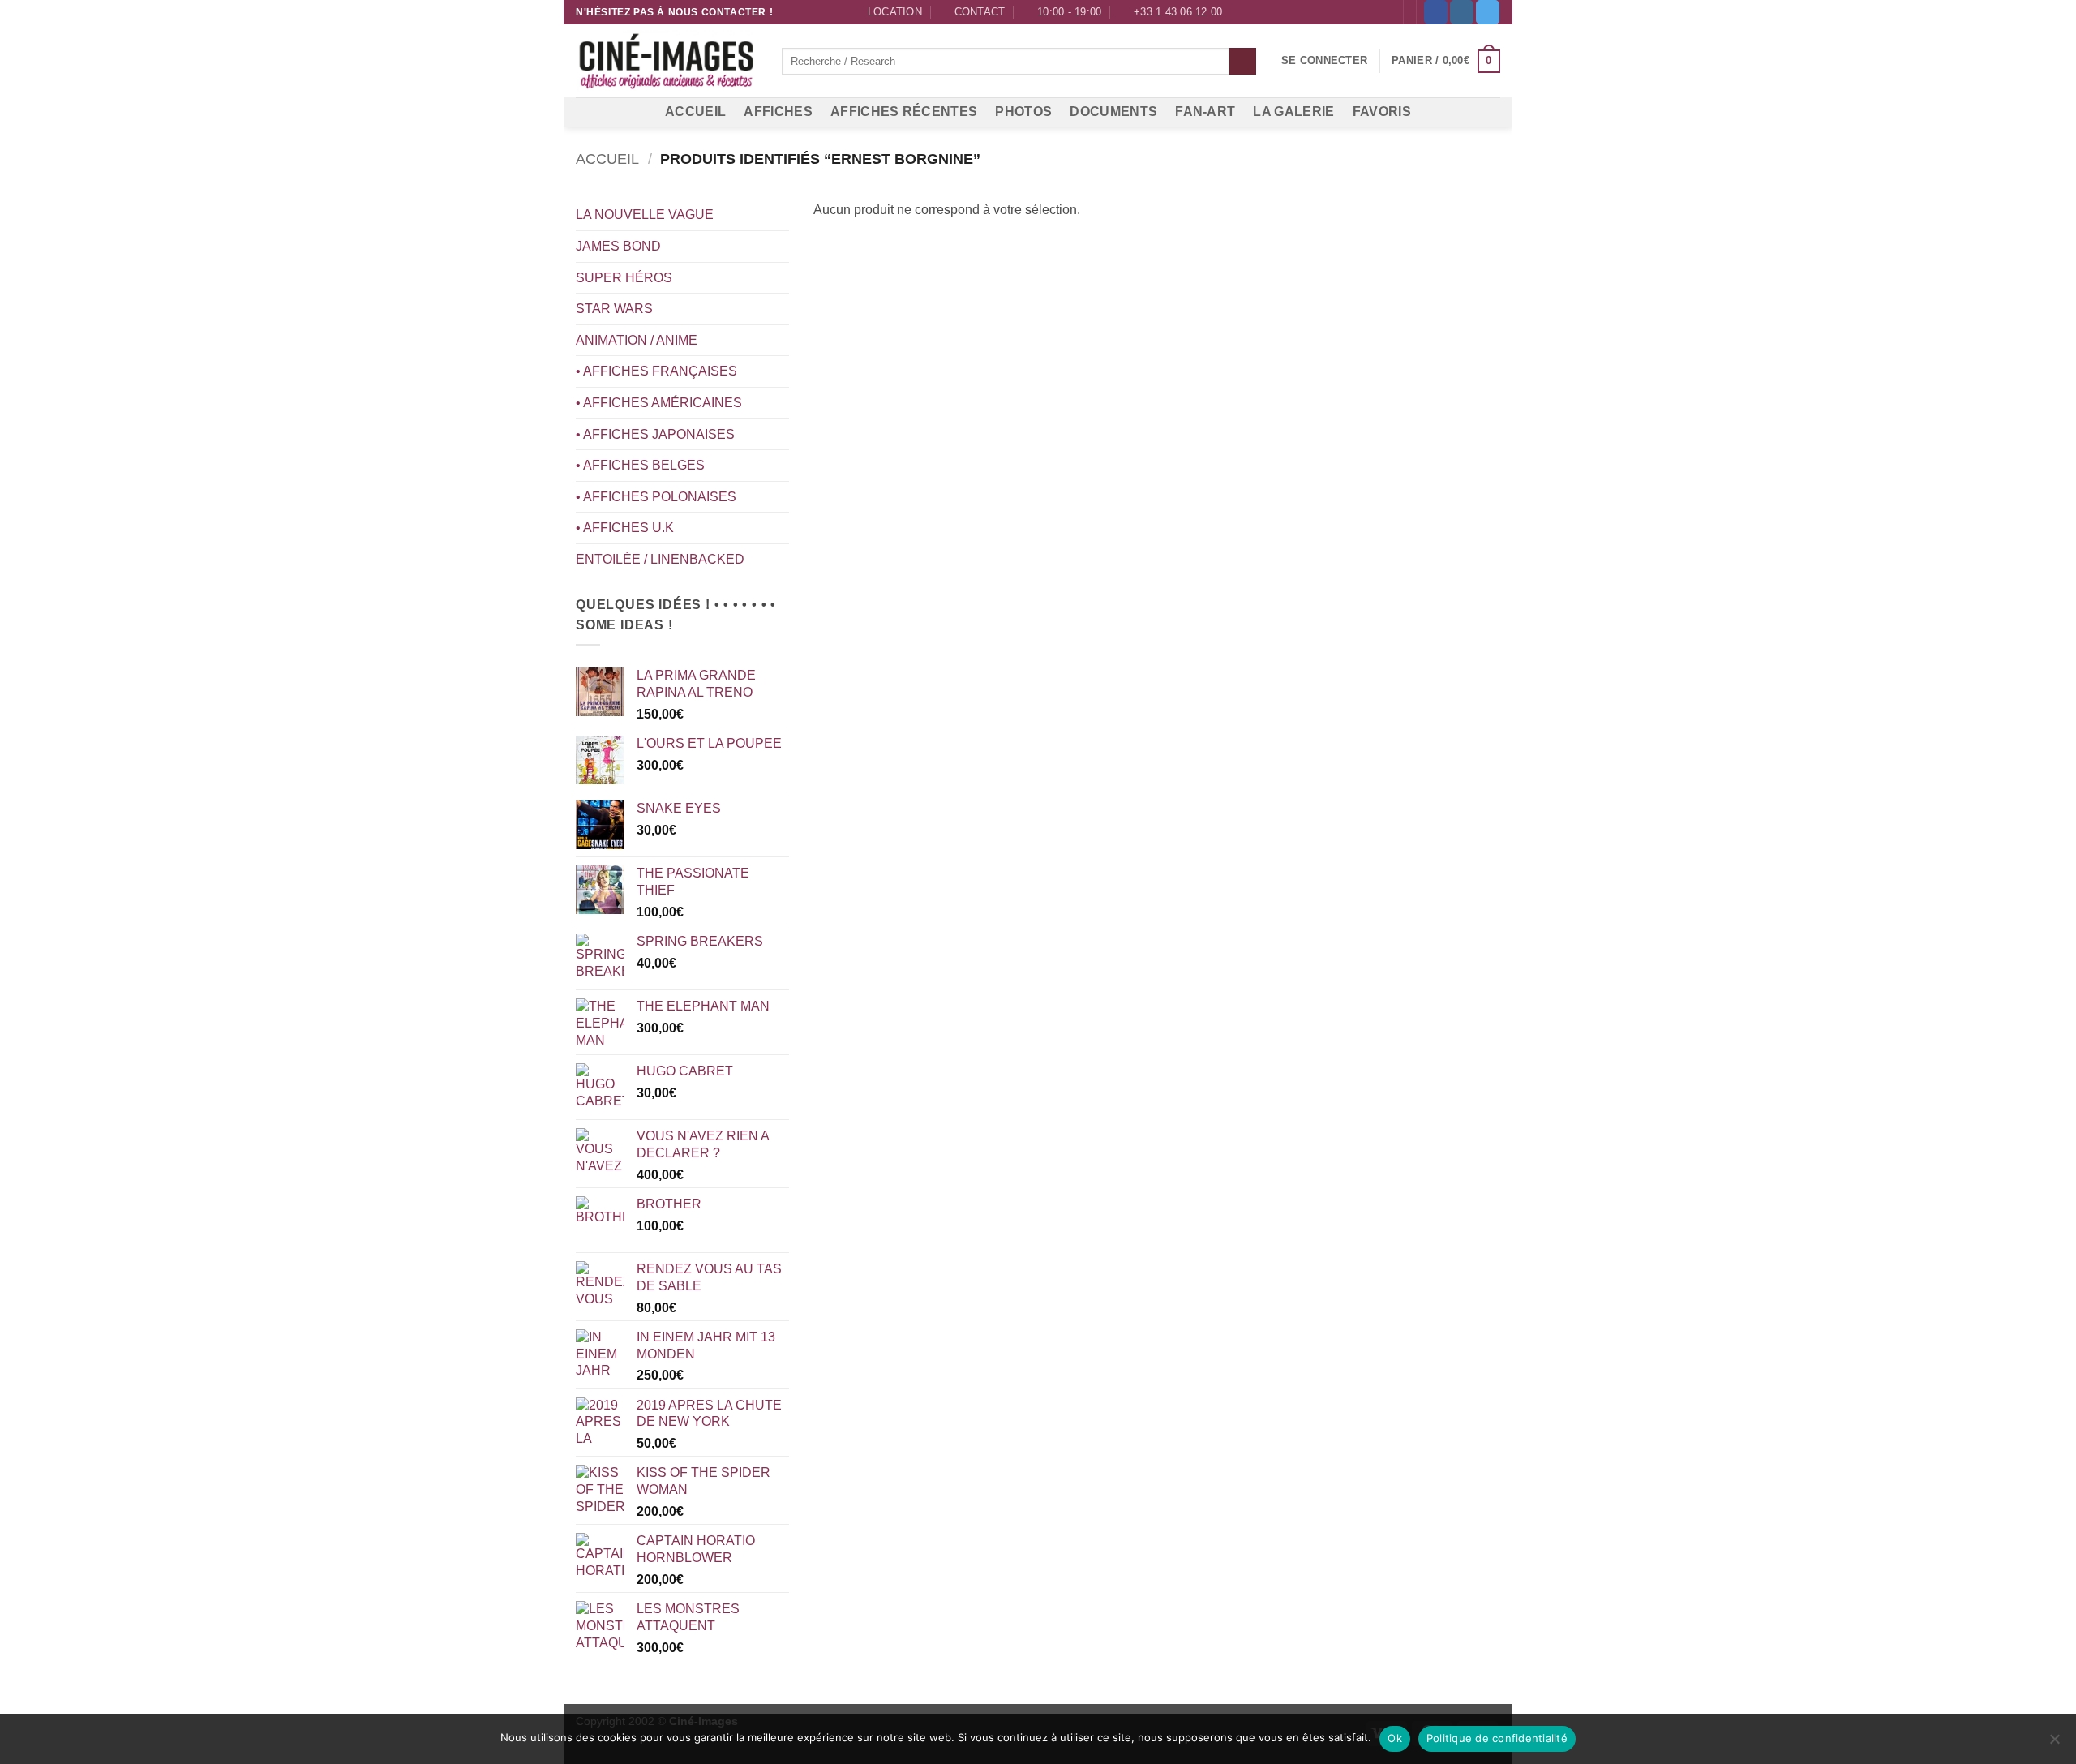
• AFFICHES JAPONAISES (655, 434)
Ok (1395, 1738)
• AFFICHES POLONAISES (656, 497)
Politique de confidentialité (1497, 1738)
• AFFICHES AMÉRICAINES (659, 403)
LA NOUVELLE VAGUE (645, 215)
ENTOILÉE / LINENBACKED (660, 559)
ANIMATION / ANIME (637, 340)
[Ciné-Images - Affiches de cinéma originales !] (667, 62)
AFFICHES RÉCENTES (904, 112)
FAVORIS (1382, 112)
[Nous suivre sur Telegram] (1488, 12)
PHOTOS (1023, 112)
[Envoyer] (1243, 62)
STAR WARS (614, 309)
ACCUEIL (695, 112)
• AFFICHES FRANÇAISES (656, 371)
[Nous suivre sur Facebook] (1436, 12)
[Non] (2054, 1744)
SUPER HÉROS (624, 278)
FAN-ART (1205, 112)
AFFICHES (778, 112)
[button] (1324, 61)
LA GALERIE (1293, 112)
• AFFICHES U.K (625, 528)
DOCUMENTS (1113, 112)
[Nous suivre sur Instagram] (1462, 12)
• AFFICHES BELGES (640, 465)
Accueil (607, 159)
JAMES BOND (618, 246)
